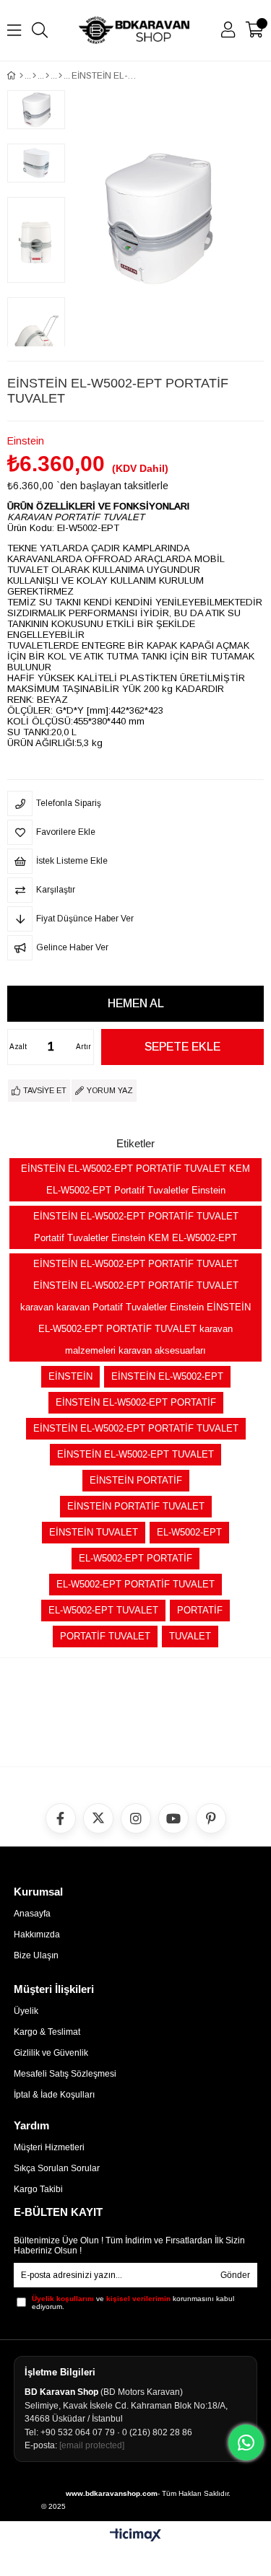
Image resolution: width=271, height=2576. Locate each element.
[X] (98, 1818)
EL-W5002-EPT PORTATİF (135, 1558)
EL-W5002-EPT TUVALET (103, 1610)
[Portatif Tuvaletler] (60, 76)
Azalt (18, 1047)
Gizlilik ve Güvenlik (51, 2053)
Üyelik (26, 2011)
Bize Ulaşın (36, 1955)
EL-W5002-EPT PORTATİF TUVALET (135, 1584)
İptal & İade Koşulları (54, 2095)
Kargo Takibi (38, 2189)
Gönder (235, 2275)
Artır (83, 1047)
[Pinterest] (211, 1818)
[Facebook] (61, 1818)
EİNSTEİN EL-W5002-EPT (167, 1376)
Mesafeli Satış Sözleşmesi (65, 2074)
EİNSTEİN (70, 1376)
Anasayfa (32, 1914)
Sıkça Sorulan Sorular (57, 2168)
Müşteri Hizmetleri (49, 2147)
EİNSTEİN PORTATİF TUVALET (136, 1506)
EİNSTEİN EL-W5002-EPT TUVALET (135, 1454)
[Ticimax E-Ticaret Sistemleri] (135, 2536)
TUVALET (190, 1636)
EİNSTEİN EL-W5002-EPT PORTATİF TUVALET (136, 1428)
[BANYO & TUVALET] (34, 76)
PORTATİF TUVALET (105, 1636)
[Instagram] (136, 1818)
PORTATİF (200, 1610)
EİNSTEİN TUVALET (94, 1532)
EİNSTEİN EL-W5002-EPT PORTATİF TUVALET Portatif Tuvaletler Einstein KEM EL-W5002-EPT (136, 1227)
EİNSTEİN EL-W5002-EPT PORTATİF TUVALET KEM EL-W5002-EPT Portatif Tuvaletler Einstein (135, 1179)
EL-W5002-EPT (189, 1532)
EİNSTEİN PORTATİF (136, 1480)
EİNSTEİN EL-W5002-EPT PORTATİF (136, 1402)
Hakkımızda (37, 1935)
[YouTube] (173, 1818)
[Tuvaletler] (47, 76)
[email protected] (92, 2445)
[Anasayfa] (21, 76)
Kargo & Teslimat (47, 2032)
